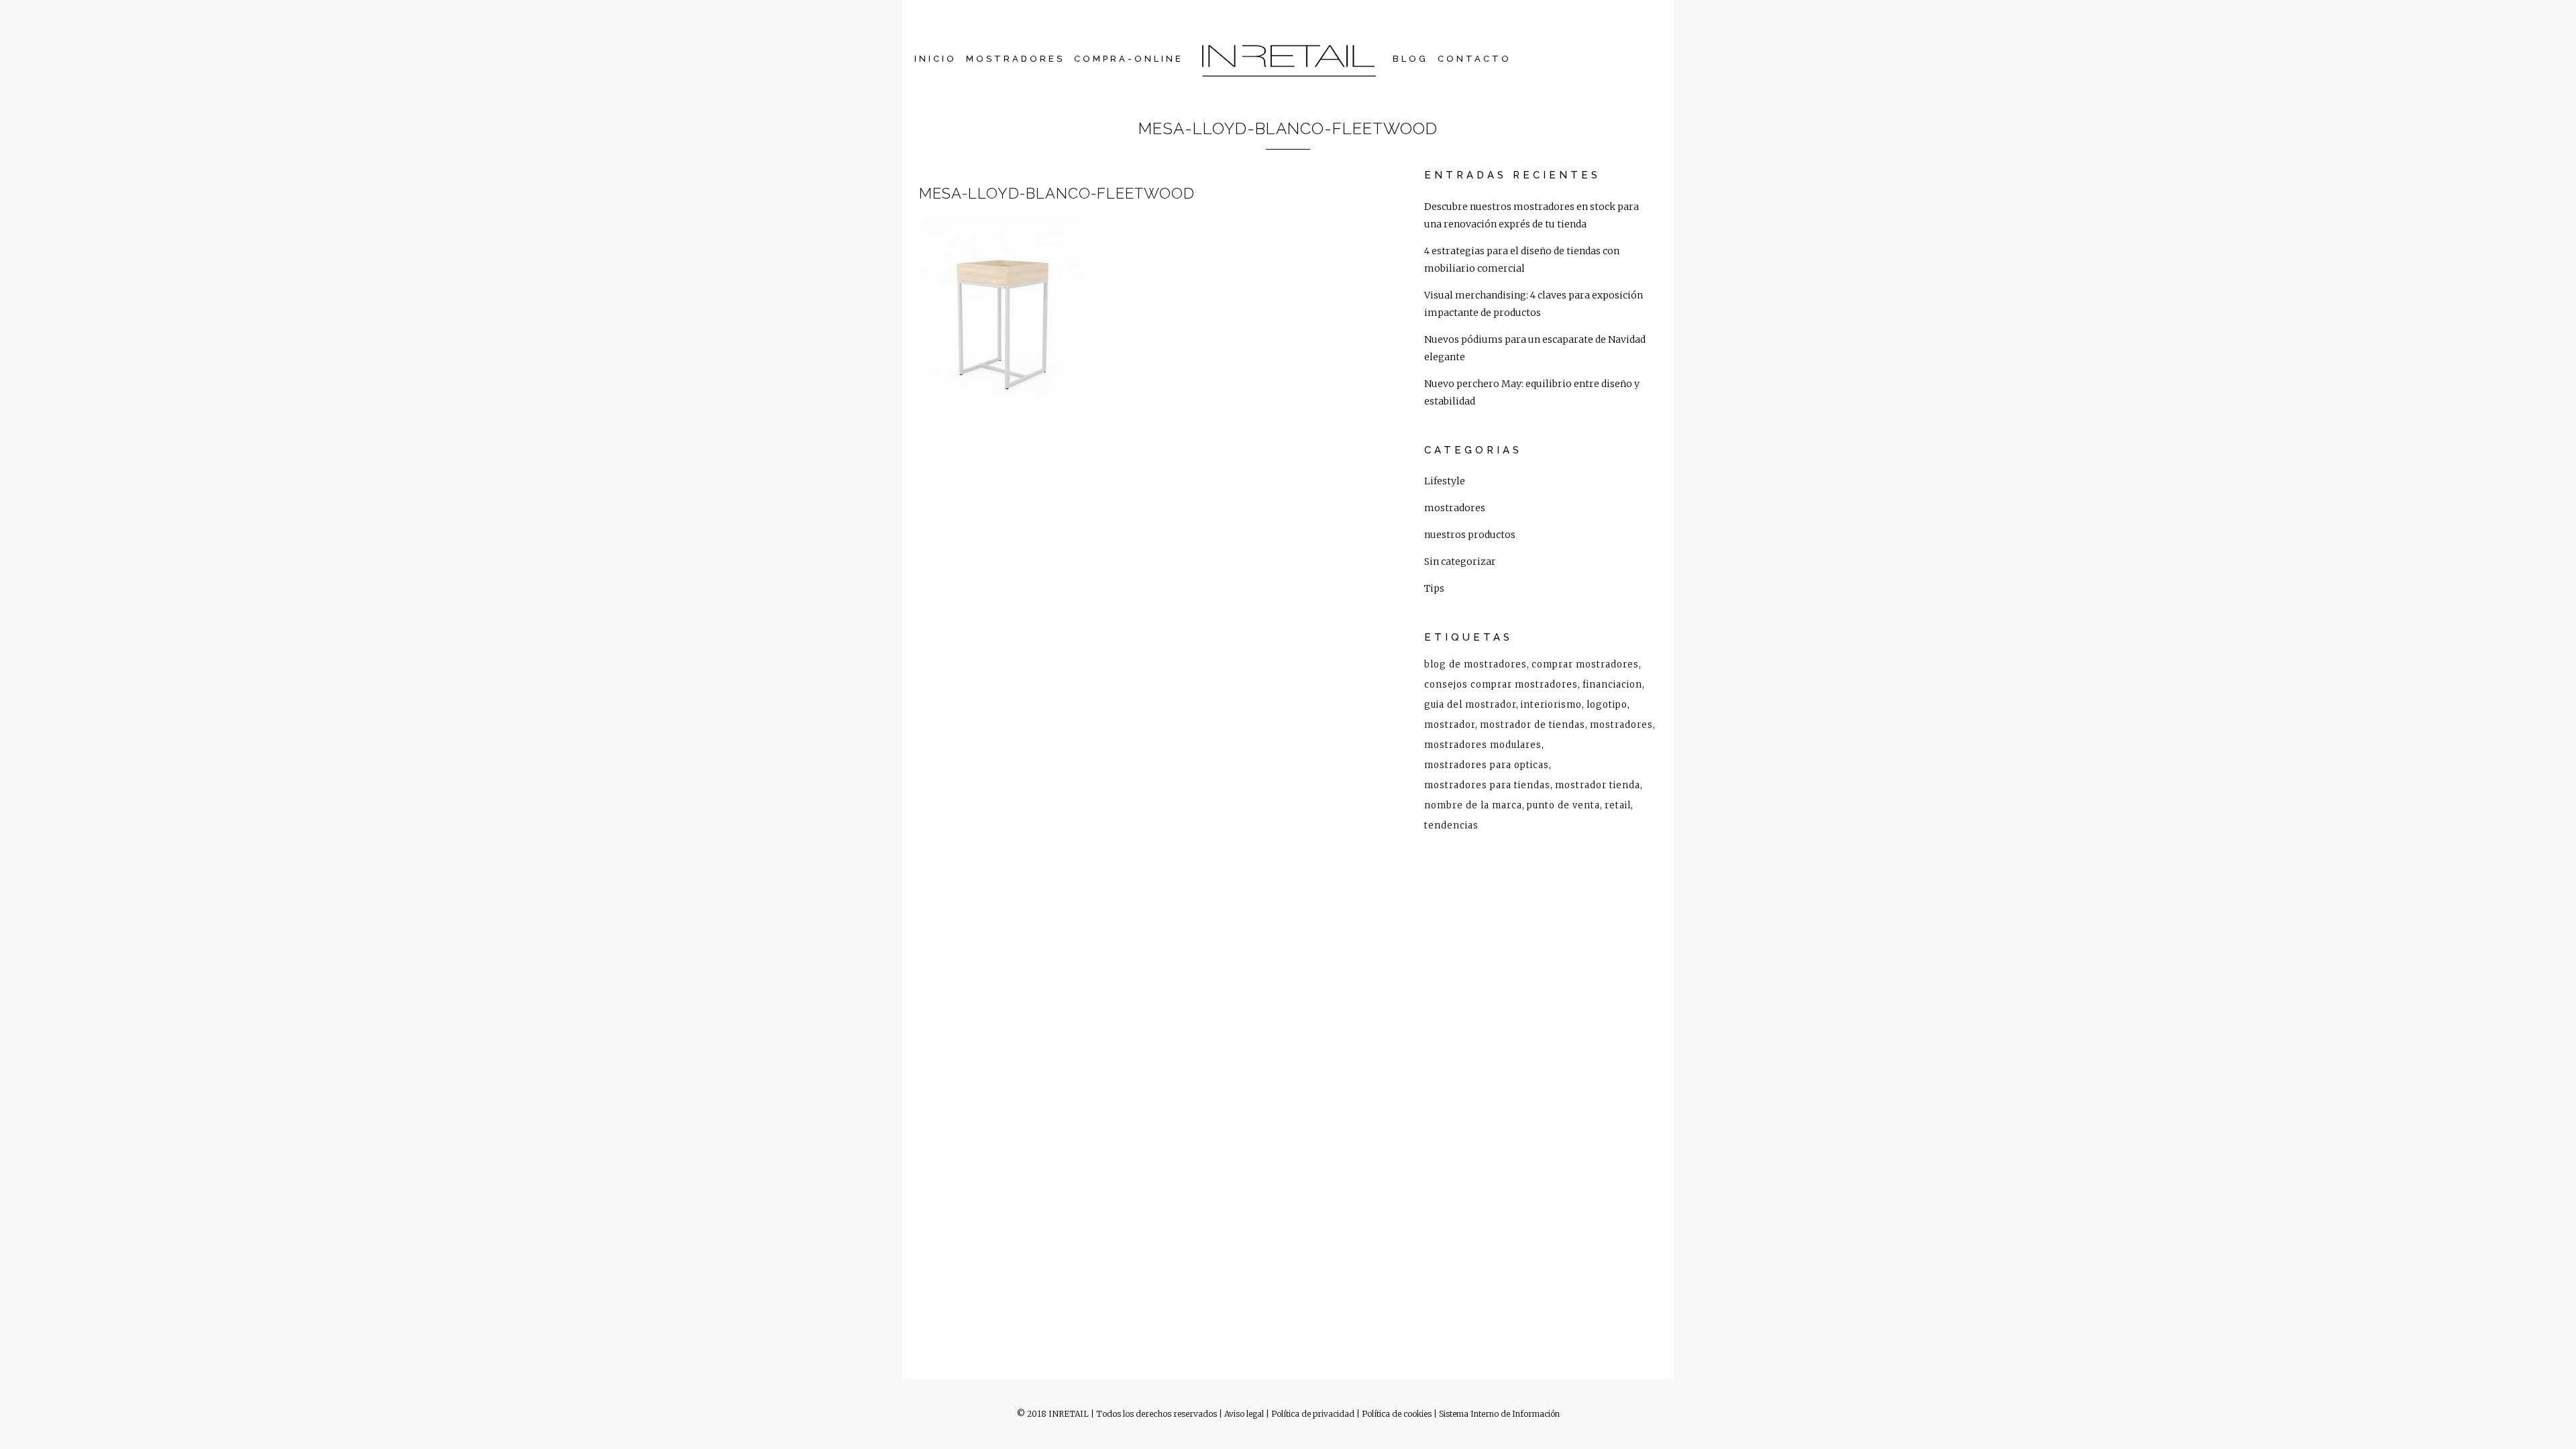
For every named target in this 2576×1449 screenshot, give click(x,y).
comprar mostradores (1585, 664)
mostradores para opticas (1487, 765)
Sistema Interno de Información (1499, 1414)
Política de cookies (1397, 1414)
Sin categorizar (1460, 561)
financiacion (1612, 685)
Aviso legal (1244, 1414)
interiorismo (1551, 705)
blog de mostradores (1475, 664)
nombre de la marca (1473, 805)
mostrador (1450, 725)
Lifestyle (1445, 481)
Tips (1434, 588)
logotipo (1607, 705)
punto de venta (1563, 805)
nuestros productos (1470, 535)
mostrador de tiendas (1533, 725)
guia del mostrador (1470, 705)
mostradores (1455, 508)
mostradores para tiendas (1487, 785)
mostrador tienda (1598, 785)
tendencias (1451, 825)
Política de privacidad (1313, 1414)
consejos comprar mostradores (1501, 685)
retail (1618, 805)
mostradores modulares (1483, 745)
